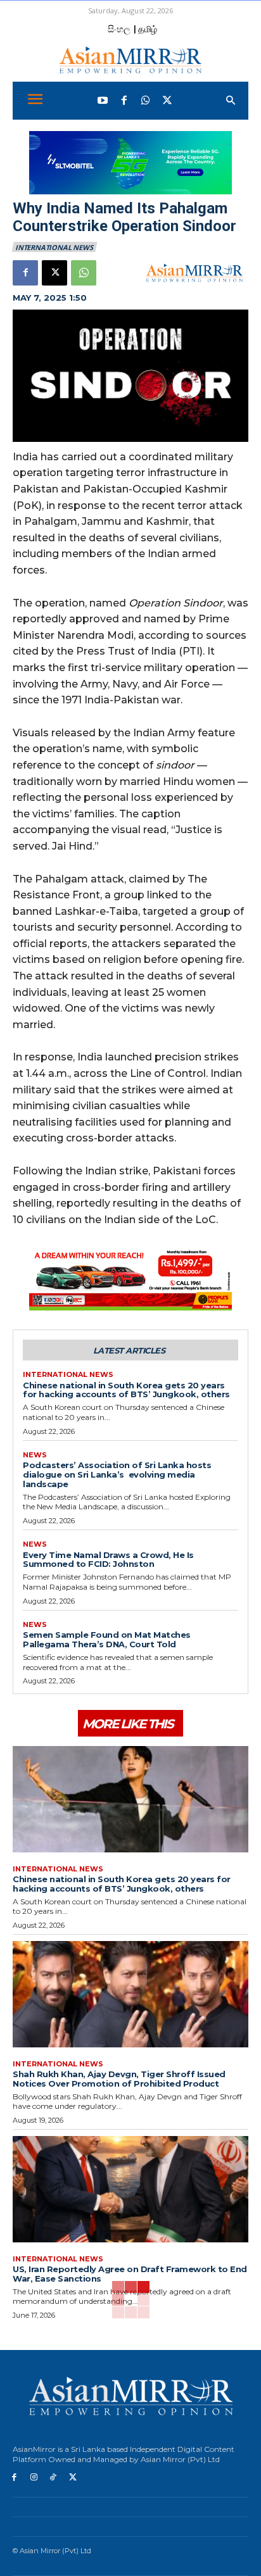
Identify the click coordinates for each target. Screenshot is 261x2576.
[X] (54, 273)
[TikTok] (54, 2478)
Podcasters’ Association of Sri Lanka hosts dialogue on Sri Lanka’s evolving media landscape (117, 1474)
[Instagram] (34, 2478)
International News (54, 247)
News (35, 1455)
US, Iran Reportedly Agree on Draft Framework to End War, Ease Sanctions (130, 2274)
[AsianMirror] (130, 60)
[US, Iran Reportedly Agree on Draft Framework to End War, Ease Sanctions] (130, 2189)
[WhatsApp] (146, 101)
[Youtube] (103, 101)
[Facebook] (124, 101)
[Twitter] (167, 101)
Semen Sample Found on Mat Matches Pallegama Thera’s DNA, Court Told (107, 1639)
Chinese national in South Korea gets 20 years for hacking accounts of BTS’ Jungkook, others (126, 1390)
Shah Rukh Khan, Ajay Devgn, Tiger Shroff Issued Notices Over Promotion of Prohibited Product (119, 2079)
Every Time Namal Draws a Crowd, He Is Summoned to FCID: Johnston (108, 1560)
